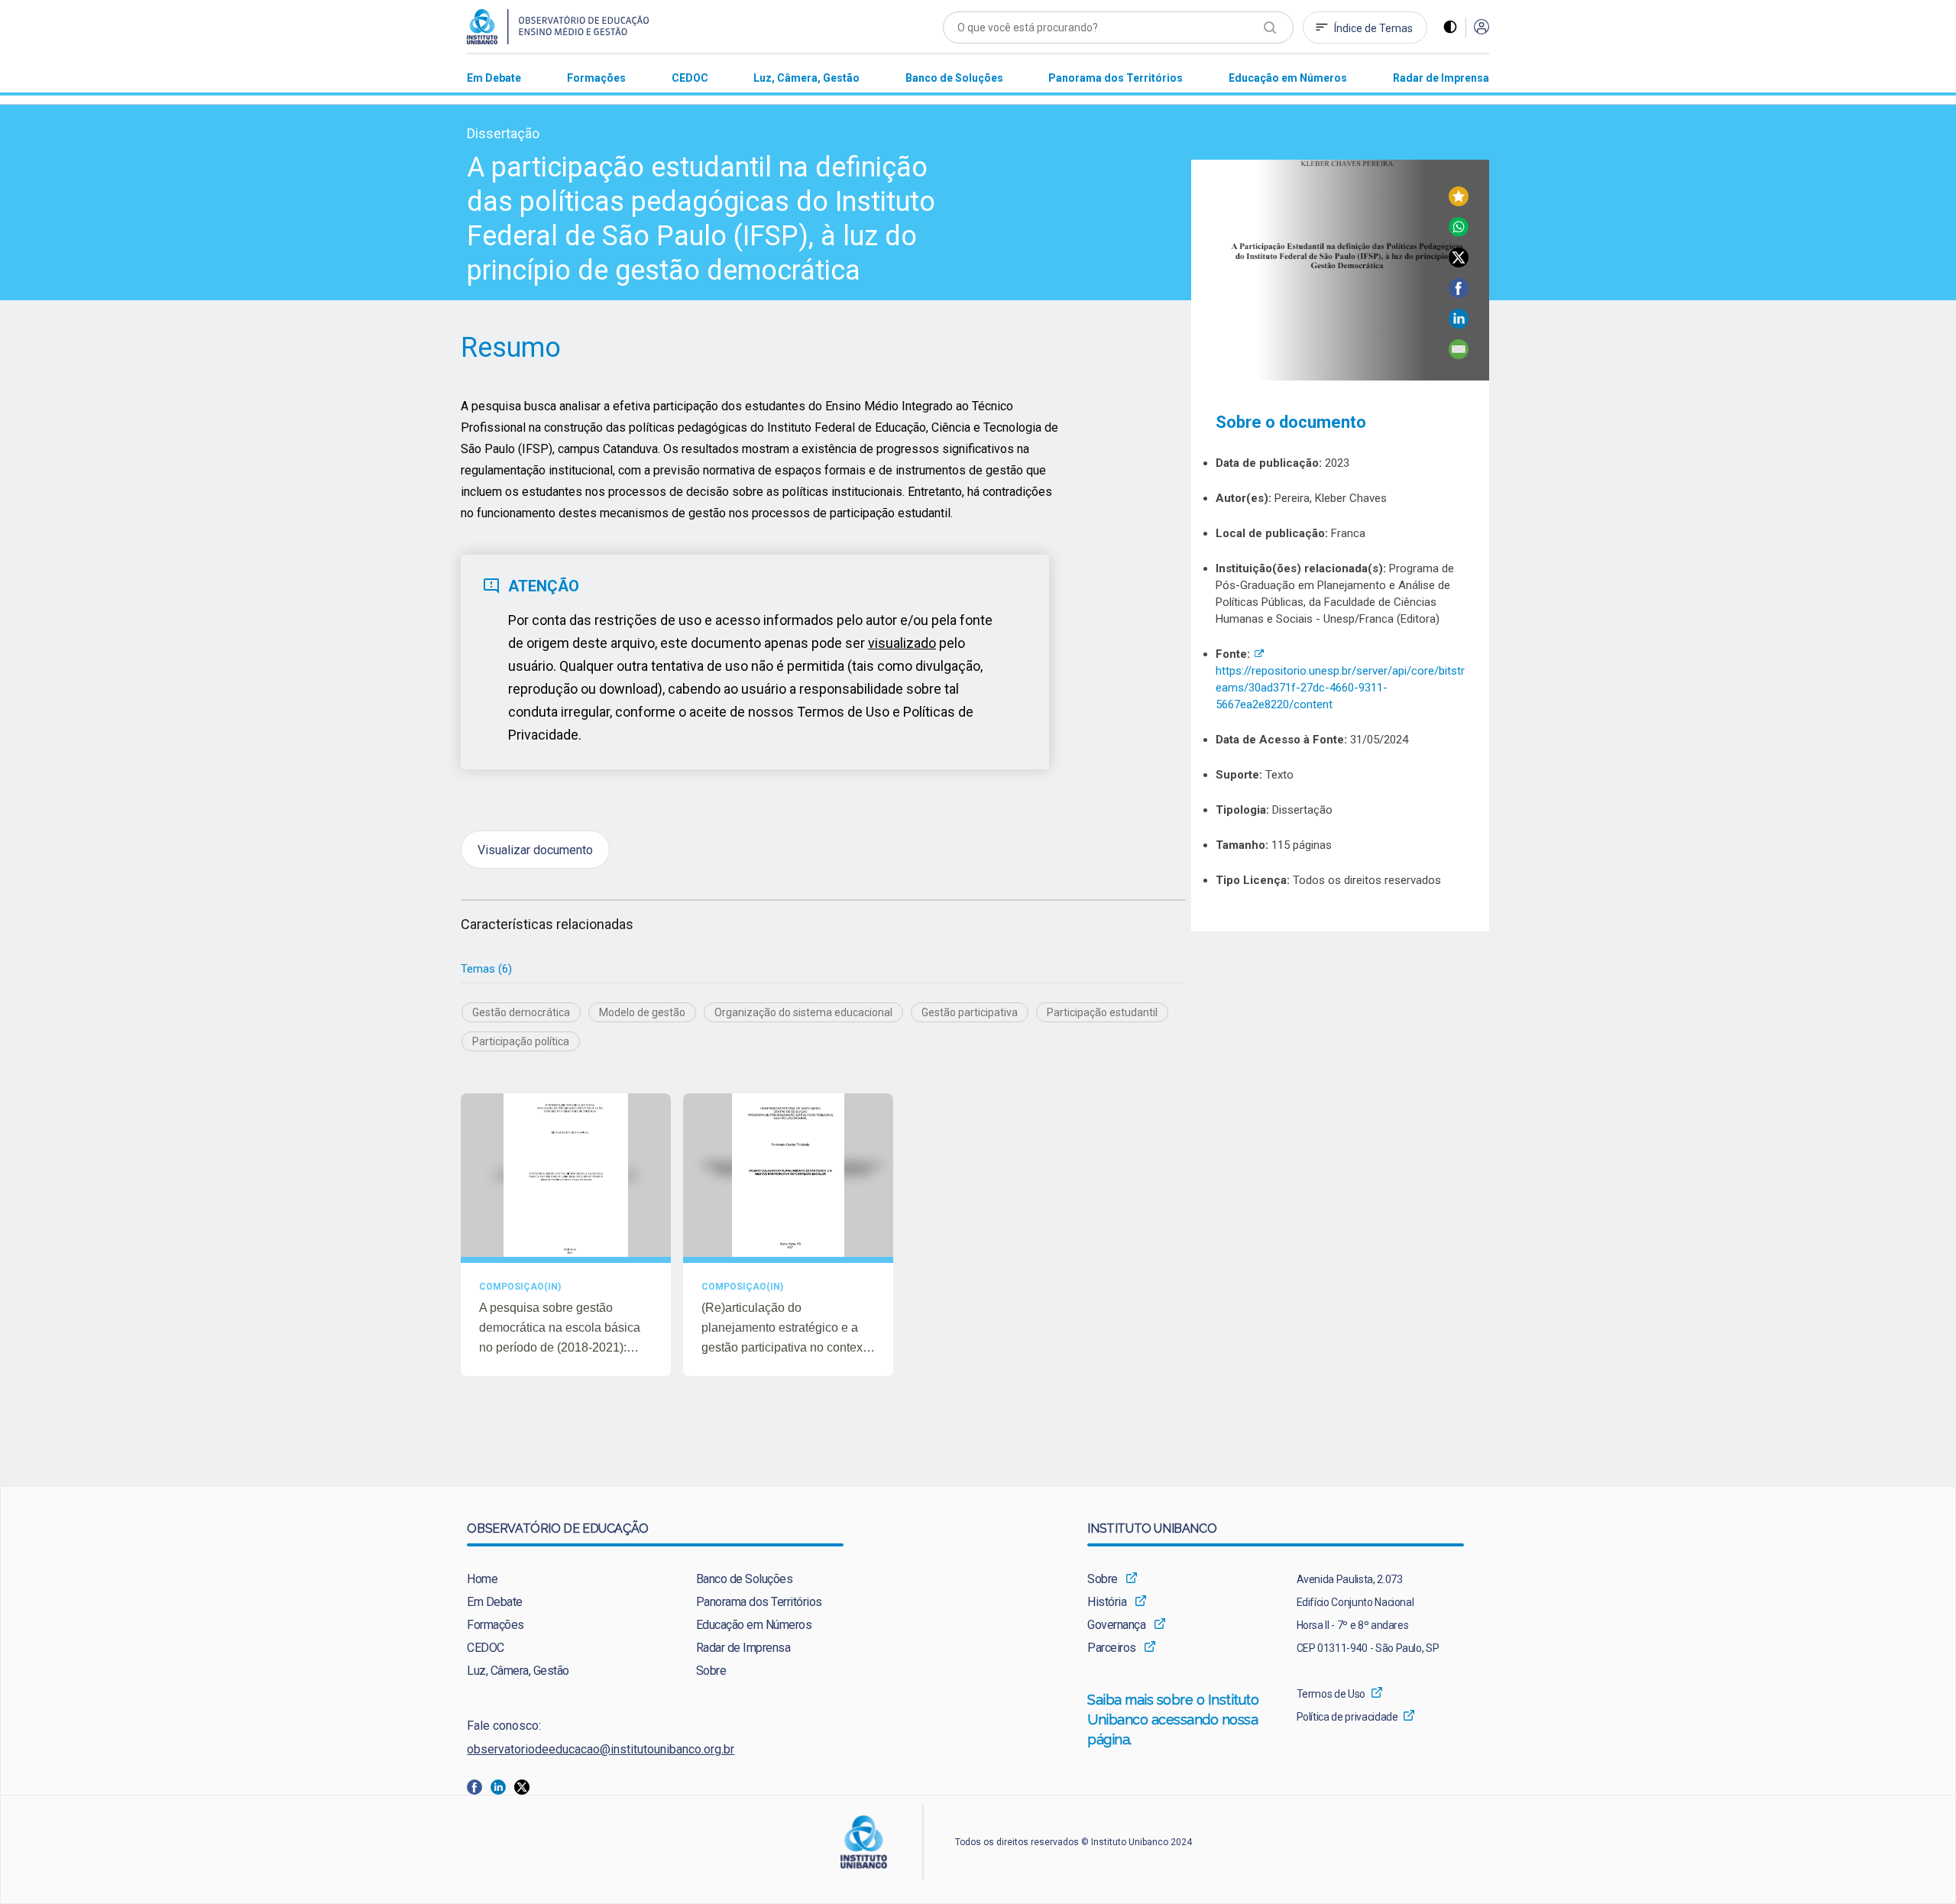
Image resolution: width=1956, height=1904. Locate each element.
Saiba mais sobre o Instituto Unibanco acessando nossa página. (1174, 1719)
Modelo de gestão (642, 1012)
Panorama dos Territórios (759, 1602)
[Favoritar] (1459, 202)
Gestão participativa (970, 1012)
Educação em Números (754, 1625)
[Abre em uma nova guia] (479, 1786)
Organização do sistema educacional (803, 1012)
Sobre (711, 1671)
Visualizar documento (535, 849)
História (1107, 1602)
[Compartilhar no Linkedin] (1459, 324)
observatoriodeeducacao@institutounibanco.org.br (601, 1749)
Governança (1116, 1625)
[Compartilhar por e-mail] (1459, 355)
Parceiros (1112, 1648)
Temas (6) (486, 969)
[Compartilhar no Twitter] (1459, 263)
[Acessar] (1482, 28)
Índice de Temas (1373, 28)
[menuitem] (494, 78)
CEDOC (486, 1648)
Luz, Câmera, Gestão (518, 1671)
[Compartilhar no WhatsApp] (1459, 233)
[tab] (486, 969)
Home (482, 1579)
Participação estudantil (1102, 1012)
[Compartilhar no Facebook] (1459, 294)
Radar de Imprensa (743, 1648)
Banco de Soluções (745, 1579)
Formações (495, 1625)
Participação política (521, 1041)
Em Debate (495, 1602)
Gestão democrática (521, 1012)
